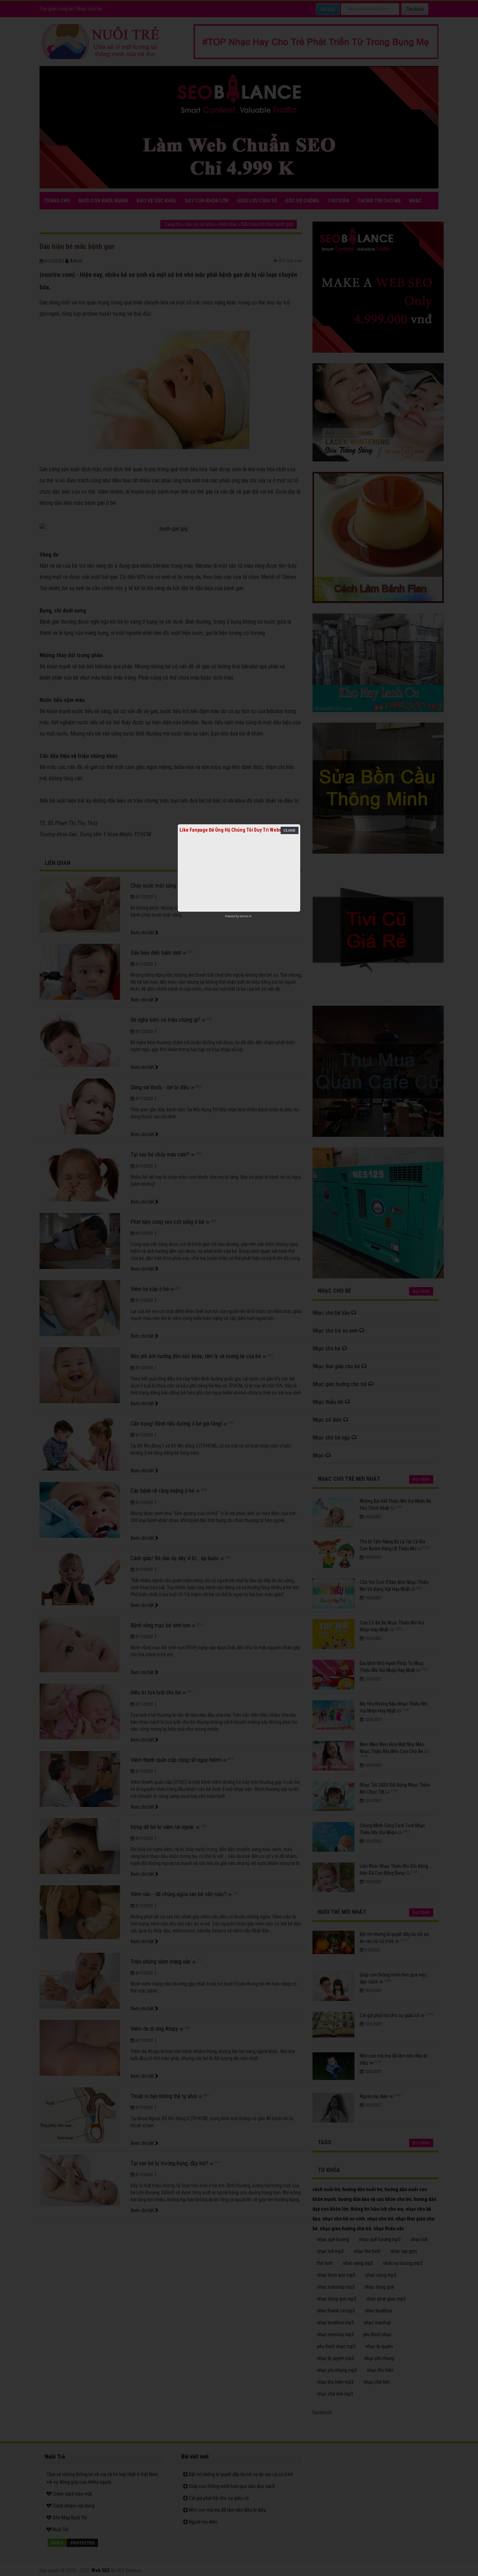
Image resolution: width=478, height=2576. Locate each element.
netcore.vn (245, 916)
